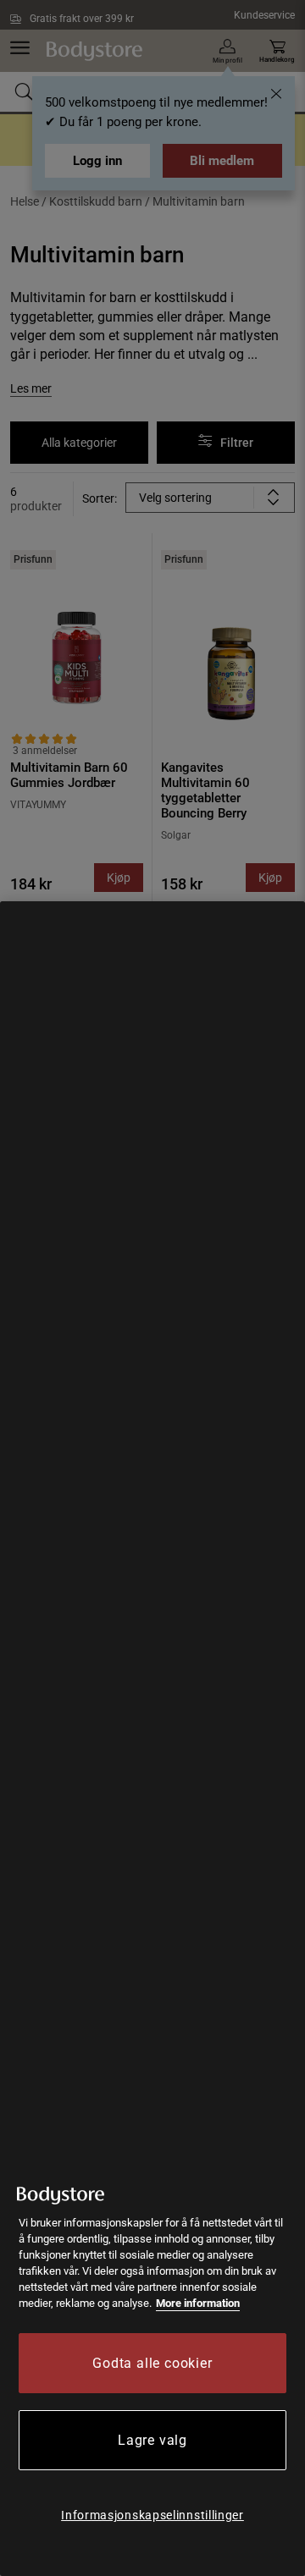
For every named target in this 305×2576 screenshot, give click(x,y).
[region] (152, 1739)
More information (198, 2303)
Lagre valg (152, 2440)
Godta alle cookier (152, 2363)
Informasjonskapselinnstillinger (152, 2515)
